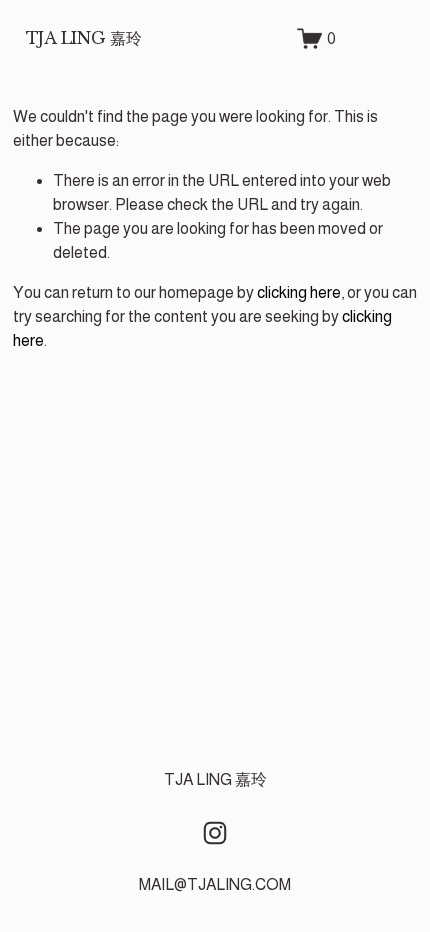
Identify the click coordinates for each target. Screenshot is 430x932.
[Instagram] (215, 833)
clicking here (299, 292)
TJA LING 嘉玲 (83, 38)
